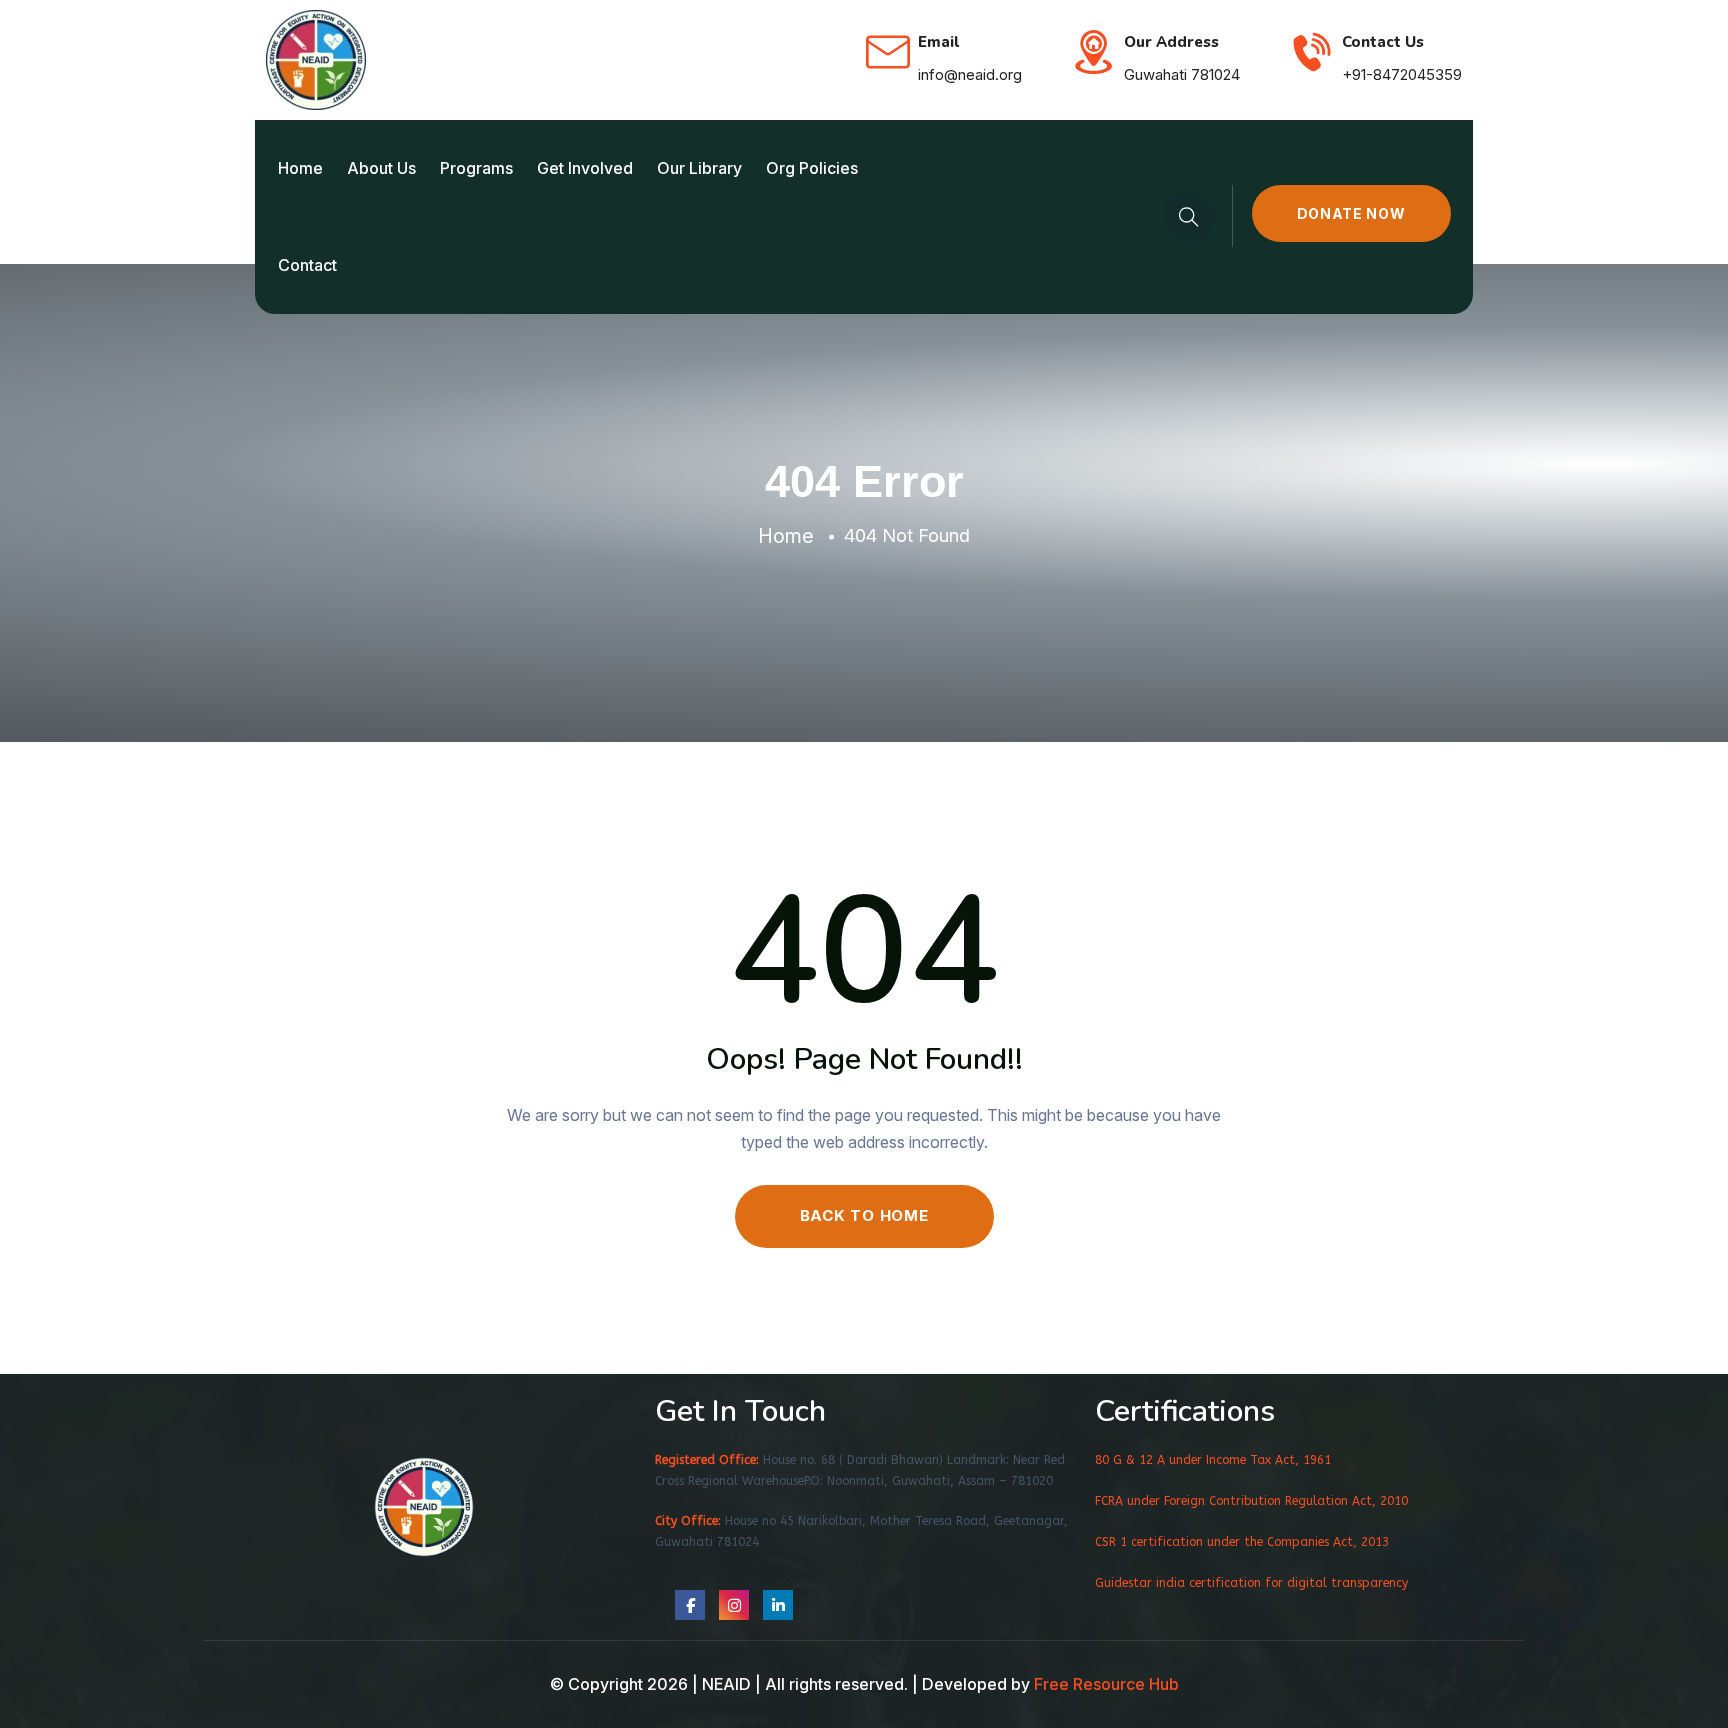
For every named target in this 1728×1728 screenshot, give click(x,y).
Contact (307, 265)
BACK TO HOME (864, 1215)
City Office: (688, 1521)
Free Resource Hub (1106, 1684)
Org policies (812, 168)
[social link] (690, 1605)
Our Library (699, 168)
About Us (381, 168)
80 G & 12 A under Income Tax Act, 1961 (1213, 1460)
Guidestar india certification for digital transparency (1251, 1583)
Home (300, 168)
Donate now (1351, 213)
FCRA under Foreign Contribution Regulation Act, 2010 (1251, 1501)
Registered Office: (707, 1460)
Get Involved (585, 168)
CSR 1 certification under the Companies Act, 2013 (1242, 1542)
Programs (476, 168)
